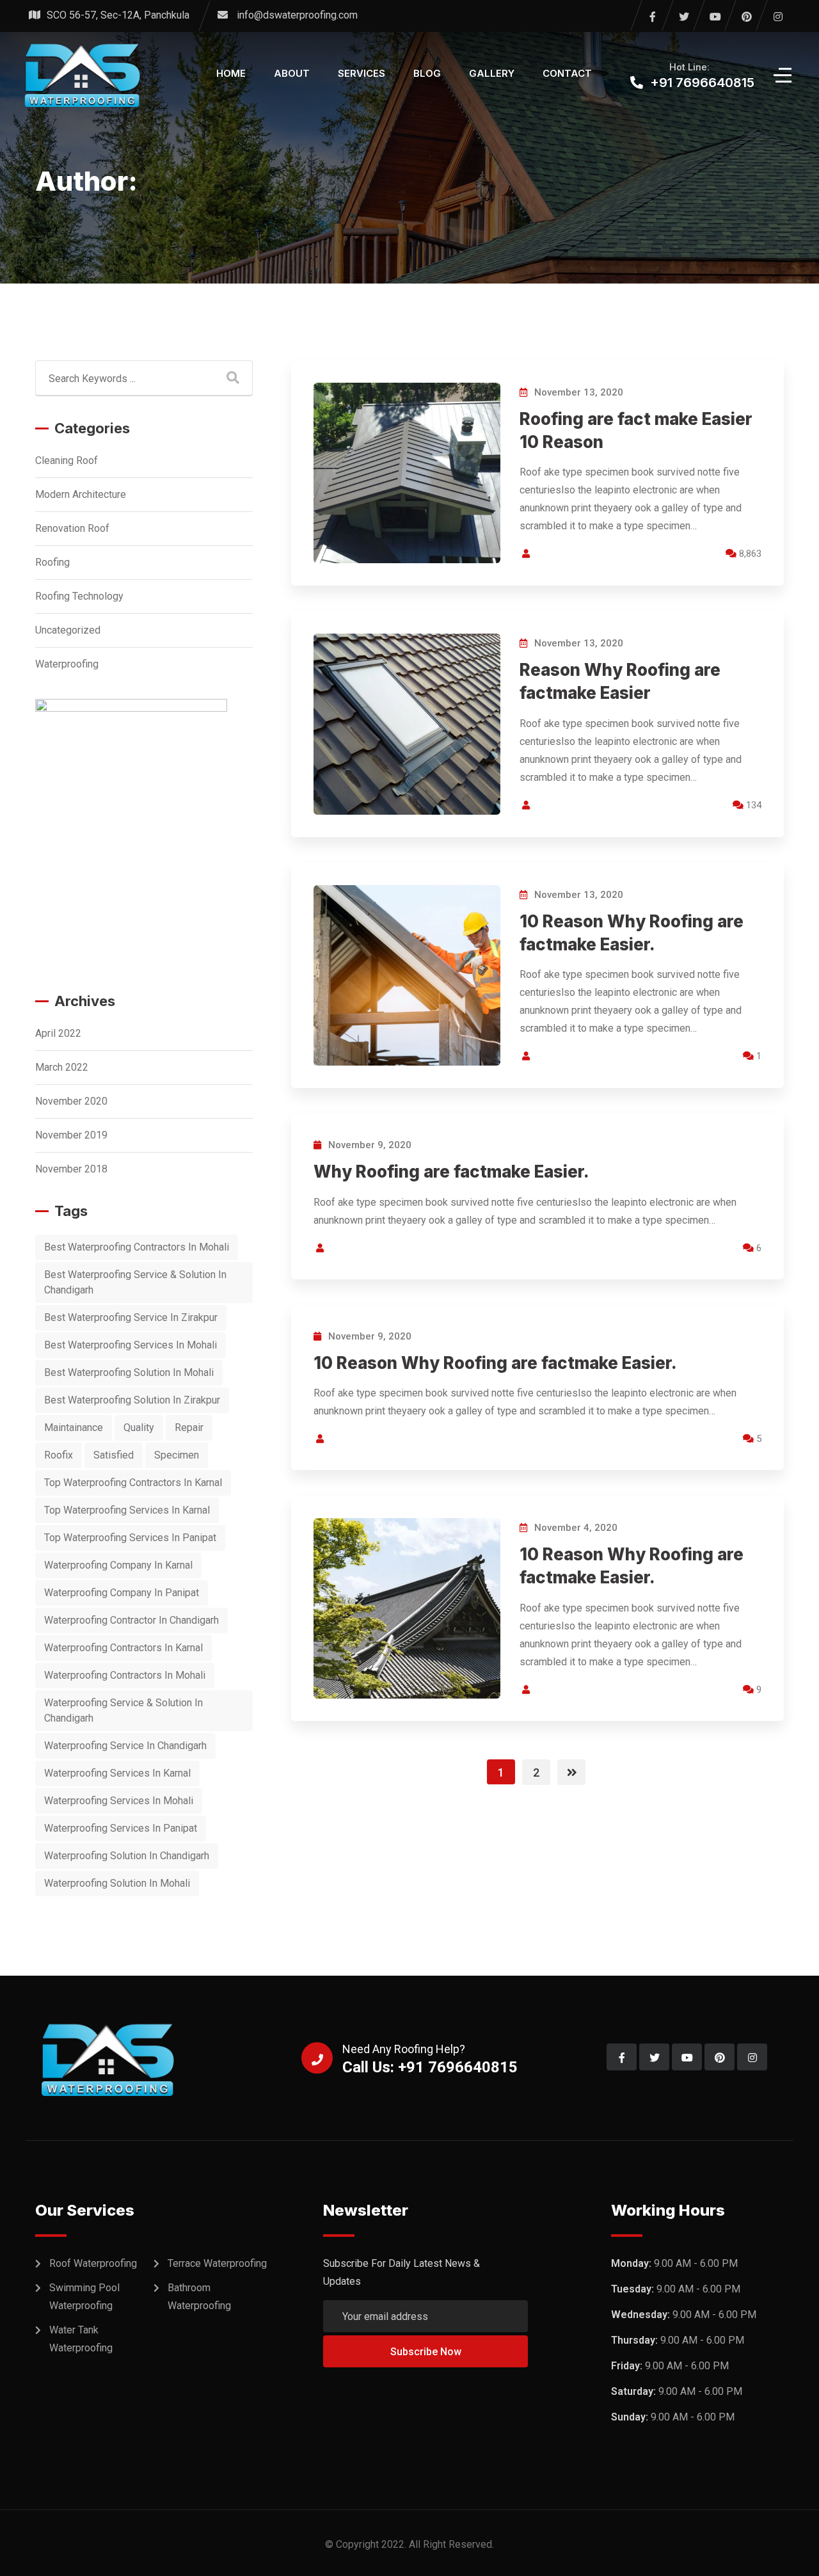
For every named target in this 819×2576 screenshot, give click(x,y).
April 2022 (58, 1033)
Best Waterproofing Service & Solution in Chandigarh (135, 1282)
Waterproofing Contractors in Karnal (123, 1648)
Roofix (59, 1455)
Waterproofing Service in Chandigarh (125, 1746)
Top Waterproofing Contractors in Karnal (133, 1483)
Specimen (177, 1455)
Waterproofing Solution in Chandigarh (127, 1856)
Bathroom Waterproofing (199, 2297)
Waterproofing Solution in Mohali (117, 1883)
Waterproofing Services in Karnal (117, 1773)
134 (752, 805)
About (292, 73)
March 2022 (62, 1067)
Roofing (52, 562)
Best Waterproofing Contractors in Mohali (137, 1247)
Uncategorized (68, 630)
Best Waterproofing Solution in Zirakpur (132, 1400)
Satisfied (114, 1455)
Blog (427, 73)
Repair (189, 1428)
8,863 (749, 554)
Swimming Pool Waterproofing (84, 2297)
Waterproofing (67, 664)
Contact (567, 73)
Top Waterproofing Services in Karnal (127, 1510)
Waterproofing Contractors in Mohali (125, 1675)
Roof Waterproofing (93, 2263)
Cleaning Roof (67, 460)
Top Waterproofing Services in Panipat (130, 1538)
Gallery (492, 73)
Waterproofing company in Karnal (118, 1565)
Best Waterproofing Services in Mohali (131, 1345)
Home (231, 73)
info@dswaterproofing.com (297, 15)
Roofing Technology (79, 596)
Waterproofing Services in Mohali (119, 1801)
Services (362, 73)
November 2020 (71, 1101)
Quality (139, 1428)
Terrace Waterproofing (217, 2263)
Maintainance (74, 1428)
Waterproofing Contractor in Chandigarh (131, 1620)
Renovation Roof (72, 528)
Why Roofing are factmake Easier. (451, 1172)
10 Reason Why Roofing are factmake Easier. (495, 1363)
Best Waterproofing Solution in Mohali (129, 1372)
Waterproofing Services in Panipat (121, 1828)
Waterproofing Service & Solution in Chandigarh (123, 1710)
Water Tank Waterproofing (81, 2339)
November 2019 (71, 1135)
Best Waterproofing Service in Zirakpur (131, 1317)
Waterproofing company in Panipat (122, 1593)
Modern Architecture (81, 494)
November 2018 (71, 1169)
